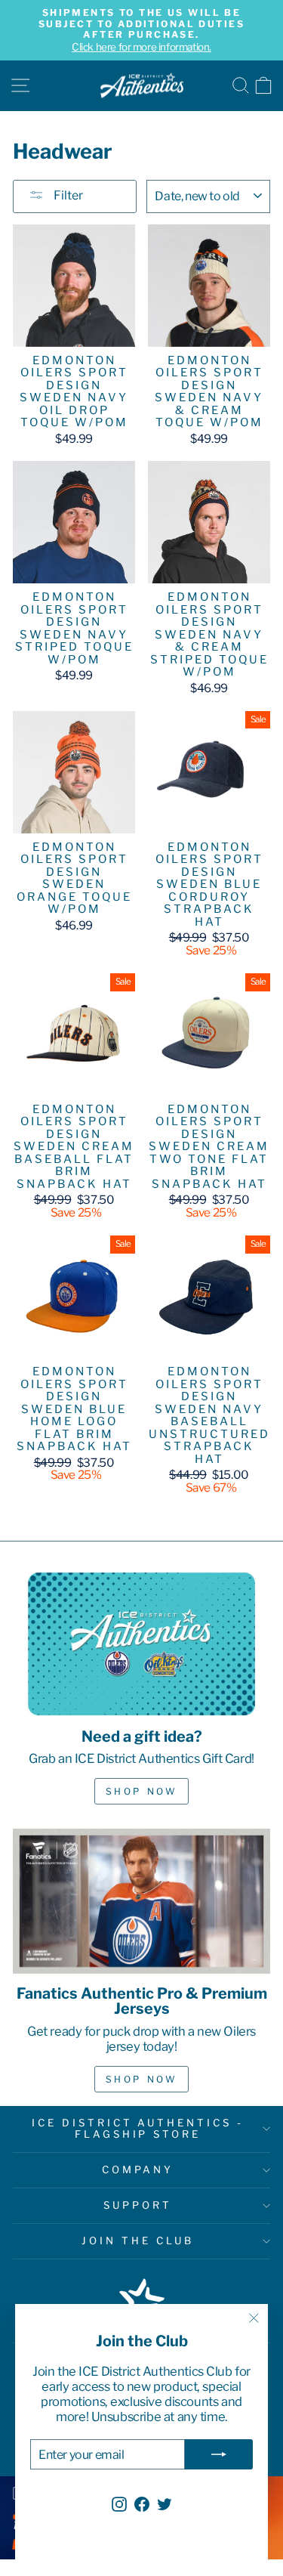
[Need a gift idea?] (141, 1644)
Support (138, 2205)
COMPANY (138, 2169)
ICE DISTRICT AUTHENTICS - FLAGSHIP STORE (138, 2129)
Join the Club (138, 2240)
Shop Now (142, 1791)
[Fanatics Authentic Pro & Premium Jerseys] (141, 1901)
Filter (67, 195)
